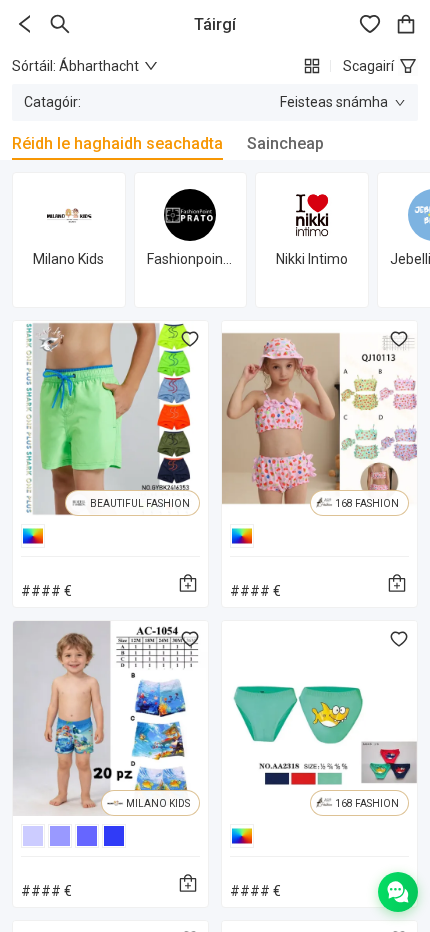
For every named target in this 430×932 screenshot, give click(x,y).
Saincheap (285, 143)
